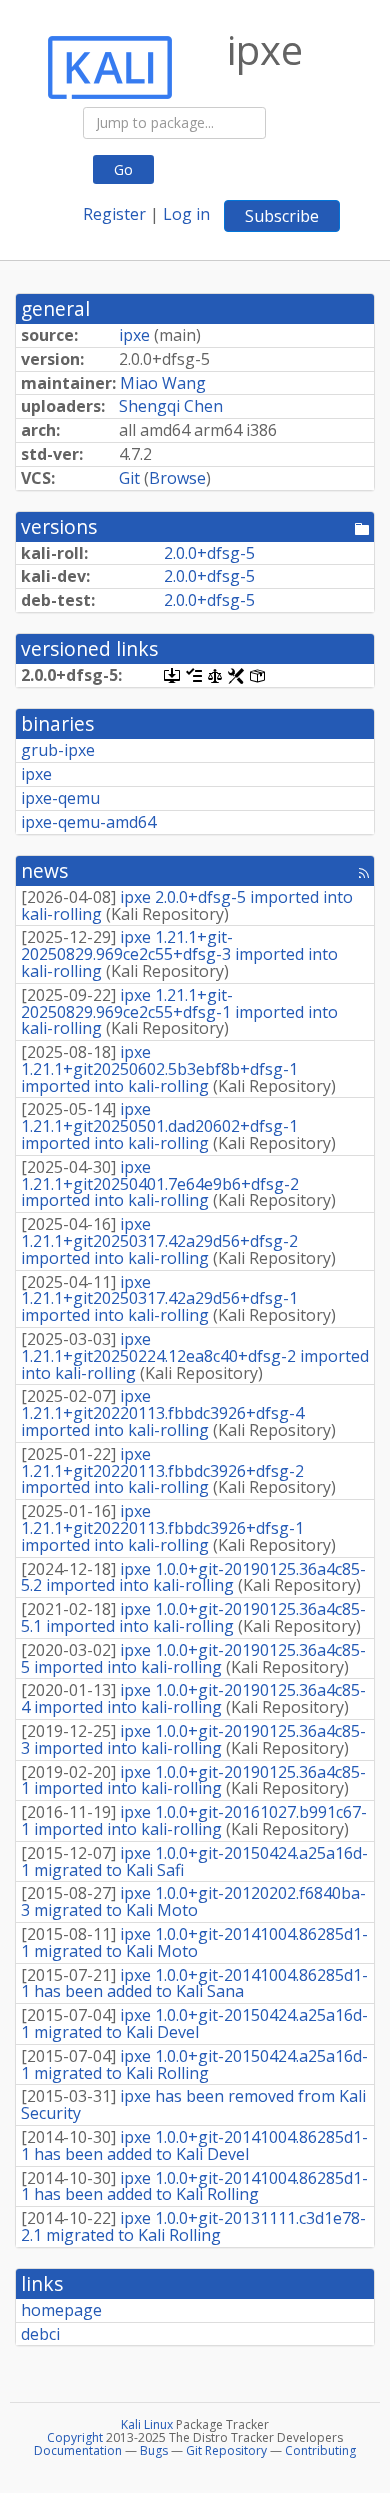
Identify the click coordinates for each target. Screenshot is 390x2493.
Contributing (320, 2450)
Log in (186, 214)
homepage (61, 2310)
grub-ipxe (58, 750)
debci (40, 2334)
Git (129, 478)
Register (114, 214)
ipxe (134, 335)
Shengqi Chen (171, 406)
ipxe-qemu (60, 798)
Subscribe (282, 216)
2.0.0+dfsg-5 (209, 553)
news (44, 870)
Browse (177, 478)
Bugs (154, 2450)
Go (123, 169)
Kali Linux (147, 2424)
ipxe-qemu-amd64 (88, 822)
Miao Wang (163, 383)
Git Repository (226, 2450)
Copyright (75, 2437)
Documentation (78, 2450)
